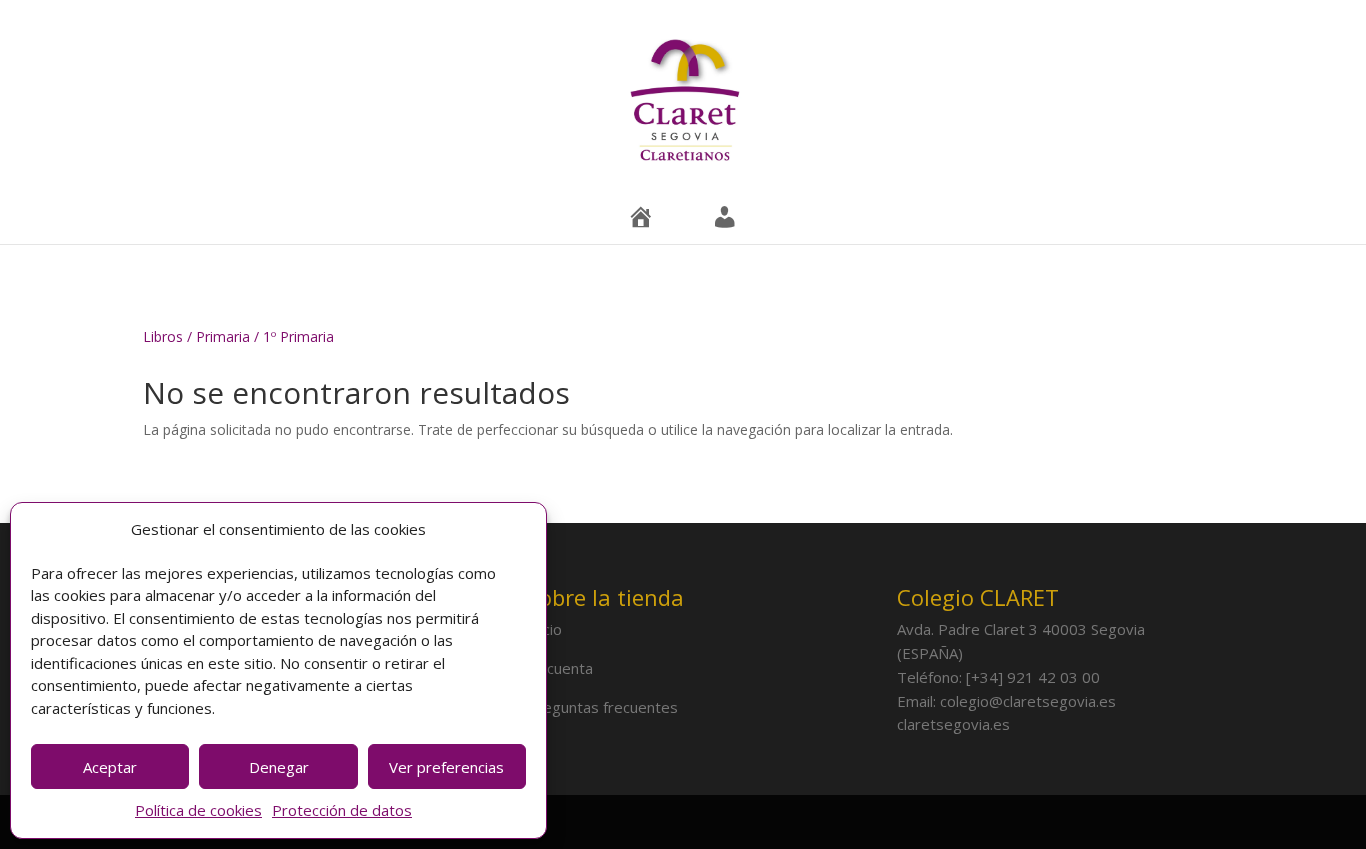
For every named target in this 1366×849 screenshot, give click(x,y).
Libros (163, 336)
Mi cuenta (560, 668)
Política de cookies (198, 810)
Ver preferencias (446, 767)
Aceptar (110, 767)
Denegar (279, 767)
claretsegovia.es (953, 724)
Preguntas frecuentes (602, 707)
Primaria (223, 336)
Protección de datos (342, 810)
